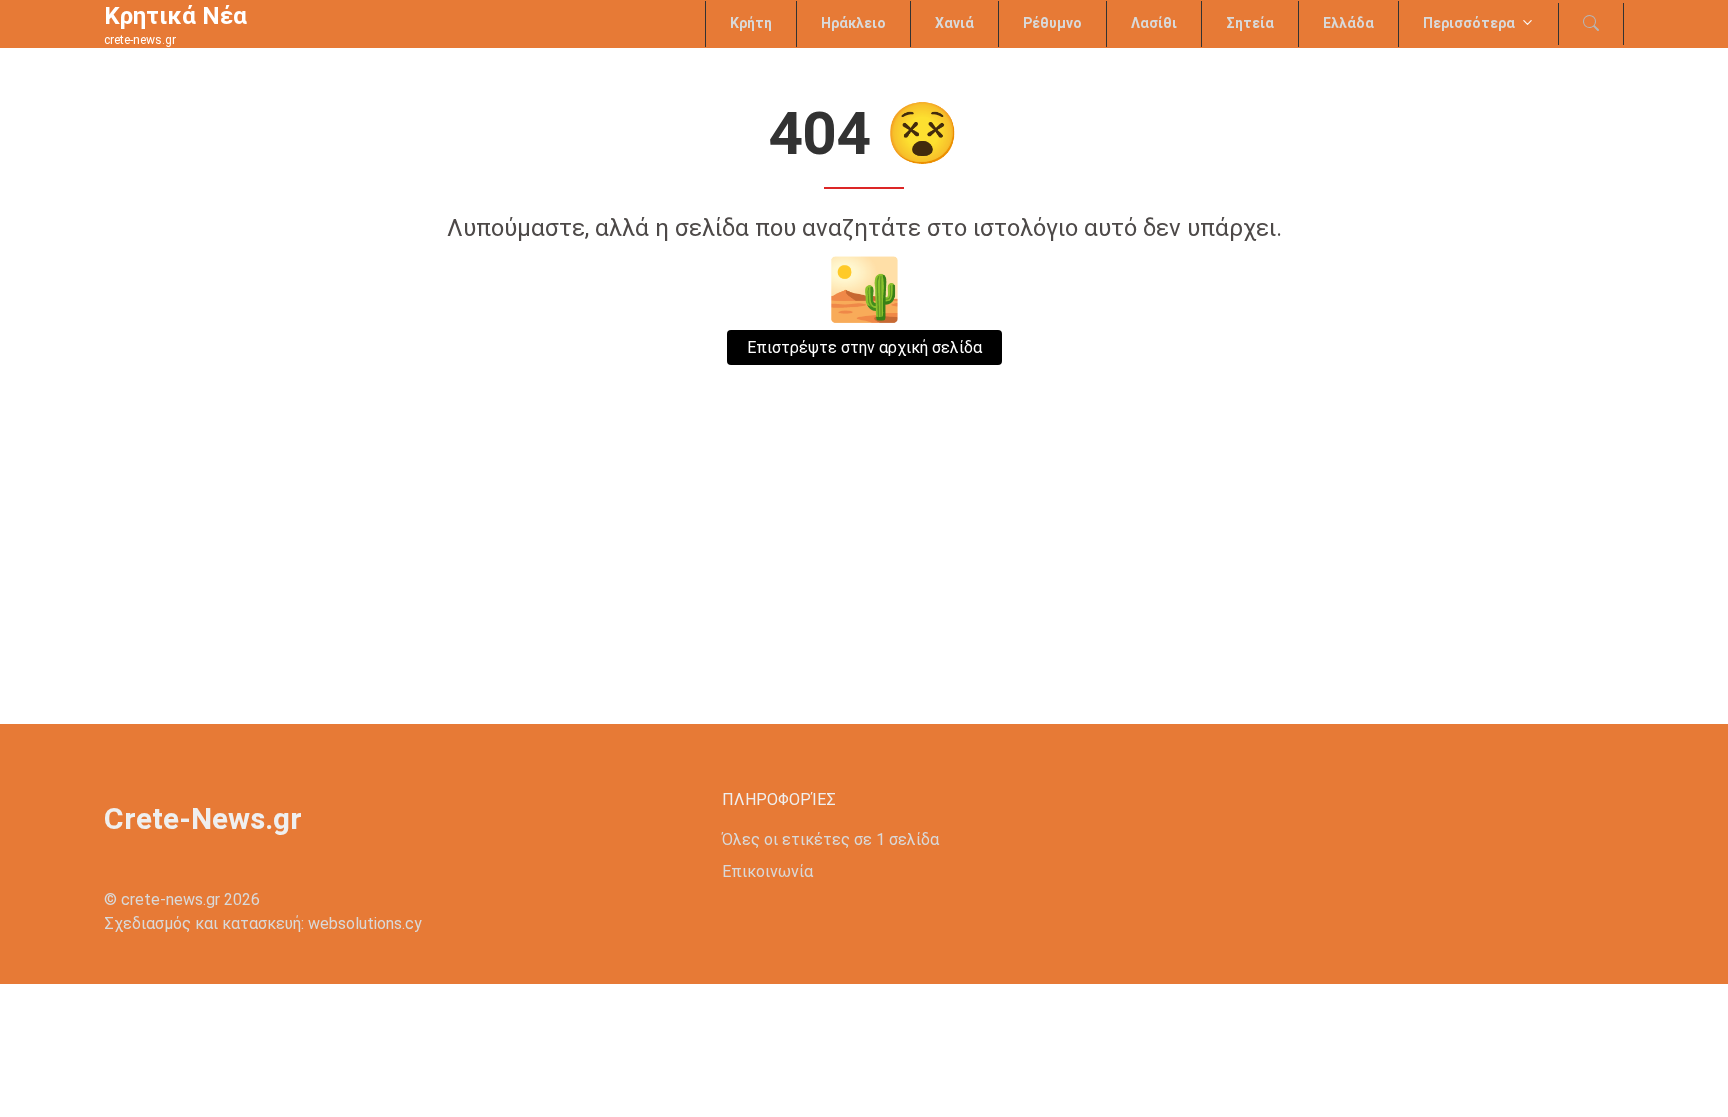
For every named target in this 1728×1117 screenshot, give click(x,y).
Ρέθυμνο (1052, 23)
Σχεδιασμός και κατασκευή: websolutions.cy (263, 923)
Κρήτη (751, 23)
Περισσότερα (1469, 23)
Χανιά (954, 23)
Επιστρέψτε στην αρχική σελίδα (864, 347)
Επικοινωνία (767, 871)
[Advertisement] (864, 574)
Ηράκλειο (853, 23)
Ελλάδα (1348, 23)
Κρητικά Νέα (175, 16)
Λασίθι (1154, 23)
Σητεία (1250, 23)
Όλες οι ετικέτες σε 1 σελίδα (830, 839)
